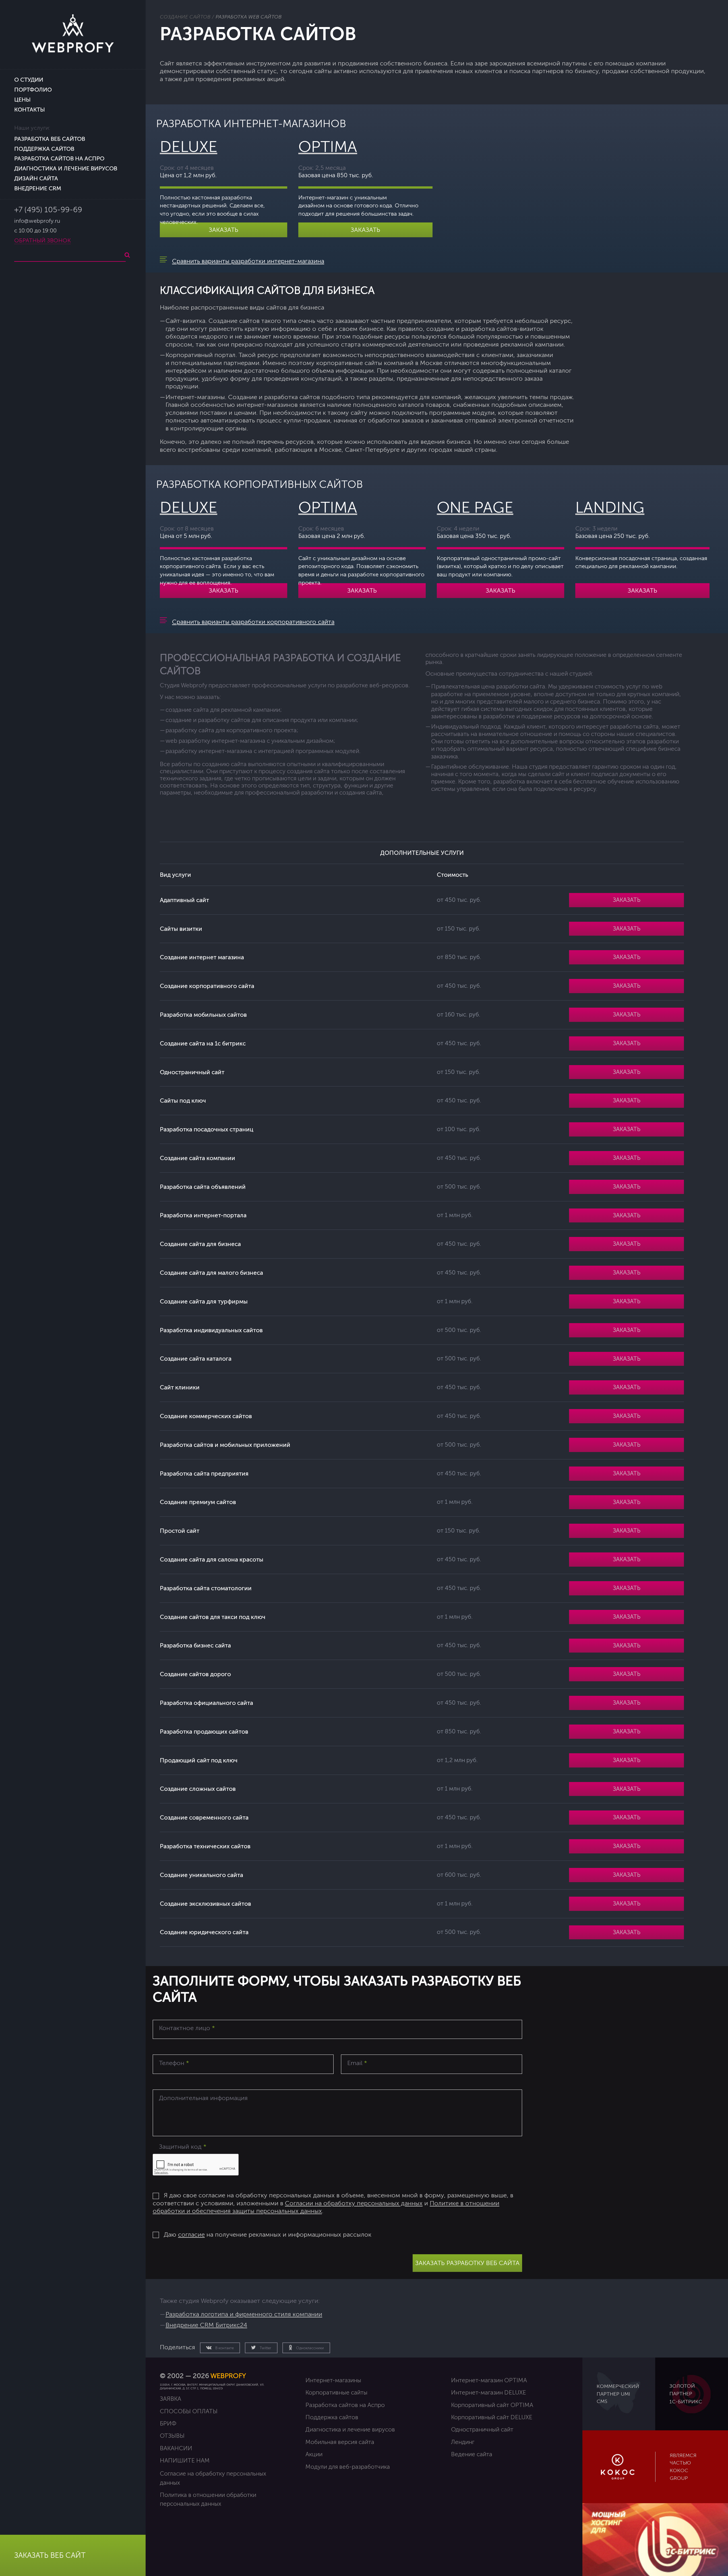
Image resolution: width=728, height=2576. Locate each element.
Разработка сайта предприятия (204, 1474)
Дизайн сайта (36, 179)
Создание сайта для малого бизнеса (211, 1273)
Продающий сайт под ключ (199, 1760)
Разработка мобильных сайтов (203, 1015)
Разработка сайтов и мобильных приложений (225, 1445)
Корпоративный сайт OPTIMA (492, 2405)
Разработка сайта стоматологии (206, 1588)
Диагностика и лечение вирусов (66, 169)
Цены (22, 100)
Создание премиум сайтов (198, 1502)
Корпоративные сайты (336, 2393)
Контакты (30, 110)
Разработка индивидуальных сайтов (211, 1330)
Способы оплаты (189, 2411)
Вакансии (176, 2448)
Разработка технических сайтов (205, 1846)
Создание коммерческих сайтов (206, 1416)
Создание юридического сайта (204, 1932)
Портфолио (33, 90)
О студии (29, 80)
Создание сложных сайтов (198, 1789)
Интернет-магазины (333, 2380)
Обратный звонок (43, 241)
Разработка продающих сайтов (204, 1732)
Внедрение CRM (38, 188)
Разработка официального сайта (206, 1703)
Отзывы (172, 2436)
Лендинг (463, 2442)
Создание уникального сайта (201, 1875)
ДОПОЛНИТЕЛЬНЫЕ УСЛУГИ (422, 853)
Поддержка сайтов (44, 149)
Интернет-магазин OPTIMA (489, 2380)
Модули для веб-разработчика (348, 2467)
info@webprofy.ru (37, 221)
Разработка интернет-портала (203, 1215)
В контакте (224, 2348)
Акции (314, 2454)
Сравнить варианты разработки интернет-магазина (248, 261)
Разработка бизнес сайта (195, 1645)
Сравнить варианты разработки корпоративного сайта (253, 622)
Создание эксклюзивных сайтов (205, 1904)
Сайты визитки (181, 929)
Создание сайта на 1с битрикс (203, 1043)
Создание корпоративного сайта (207, 986)
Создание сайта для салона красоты (212, 1560)
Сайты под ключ (183, 1101)
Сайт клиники (180, 1387)
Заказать (224, 230)
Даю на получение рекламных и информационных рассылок (268, 2235)
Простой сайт (180, 1531)
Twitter (265, 2348)
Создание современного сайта (204, 1818)
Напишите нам (185, 2461)
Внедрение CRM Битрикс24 (206, 2325)
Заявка (170, 2399)
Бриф (168, 2424)
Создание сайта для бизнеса (200, 1244)
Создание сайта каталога (196, 1359)
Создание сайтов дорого (195, 1674)
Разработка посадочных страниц (207, 1129)
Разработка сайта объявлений (203, 1187)
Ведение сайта (472, 2454)
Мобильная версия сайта (340, 2442)
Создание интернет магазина (202, 957)
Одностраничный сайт (192, 1072)
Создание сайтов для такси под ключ (213, 1617)
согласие (191, 2235)
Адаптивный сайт (184, 900)
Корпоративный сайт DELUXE (492, 2417)
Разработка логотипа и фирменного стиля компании (244, 2314)
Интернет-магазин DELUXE (489, 2393)
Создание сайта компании (197, 1158)
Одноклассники (310, 2348)
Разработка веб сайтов (50, 139)
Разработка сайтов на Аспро (59, 159)
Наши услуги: (32, 128)
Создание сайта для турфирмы (204, 1302)
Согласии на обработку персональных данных (354, 2203)
